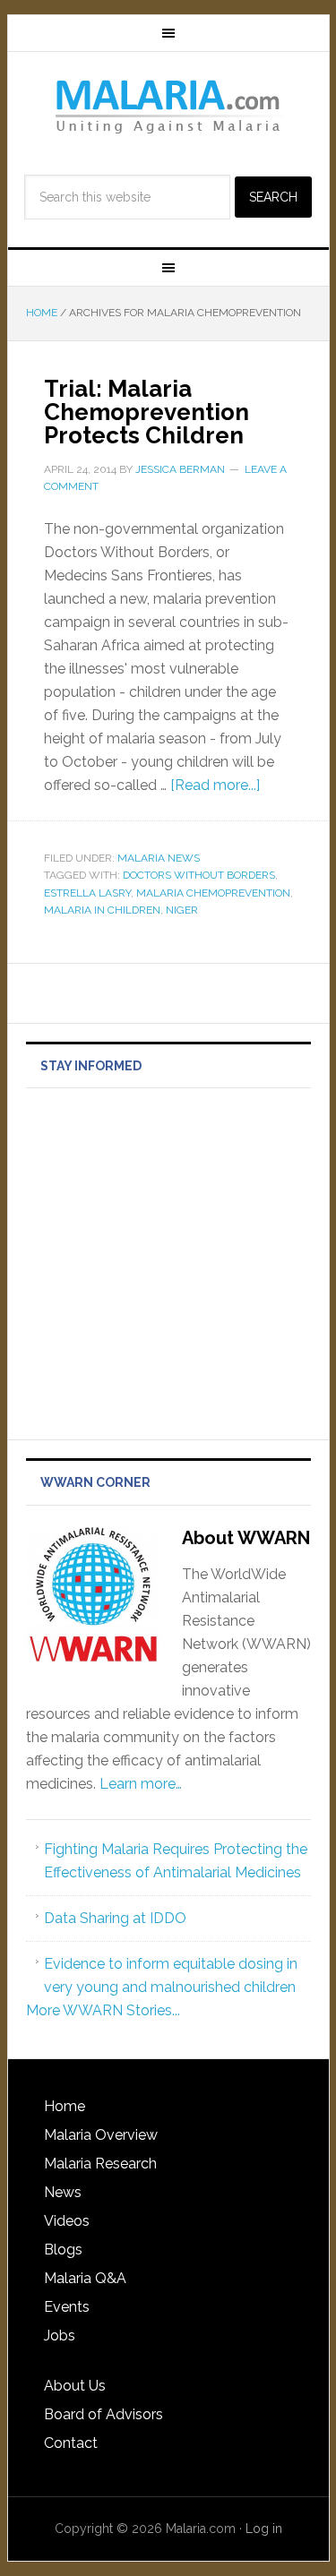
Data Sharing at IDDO (115, 1918)
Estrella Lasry (87, 893)
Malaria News (159, 858)
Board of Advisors (103, 2414)
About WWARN (246, 1538)
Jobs (60, 2336)
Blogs (63, 2250)
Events (67, 2307)
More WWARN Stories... (103, 2010)
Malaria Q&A (85, 2278)
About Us (75, 2386)
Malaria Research (100, 2164)
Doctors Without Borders (199, 875)
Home (65, 2106)
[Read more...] (215, 785)
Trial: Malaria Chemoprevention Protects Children (146, 412)
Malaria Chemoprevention (213, 893)
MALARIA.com (168, 106)
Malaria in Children (102, 910)
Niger (182, 910)
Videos (67, 2221)
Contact (71, 2443)
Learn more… (141, 1784)
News (63, 2192)
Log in (264, 2529)
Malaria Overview (101, 2135)
